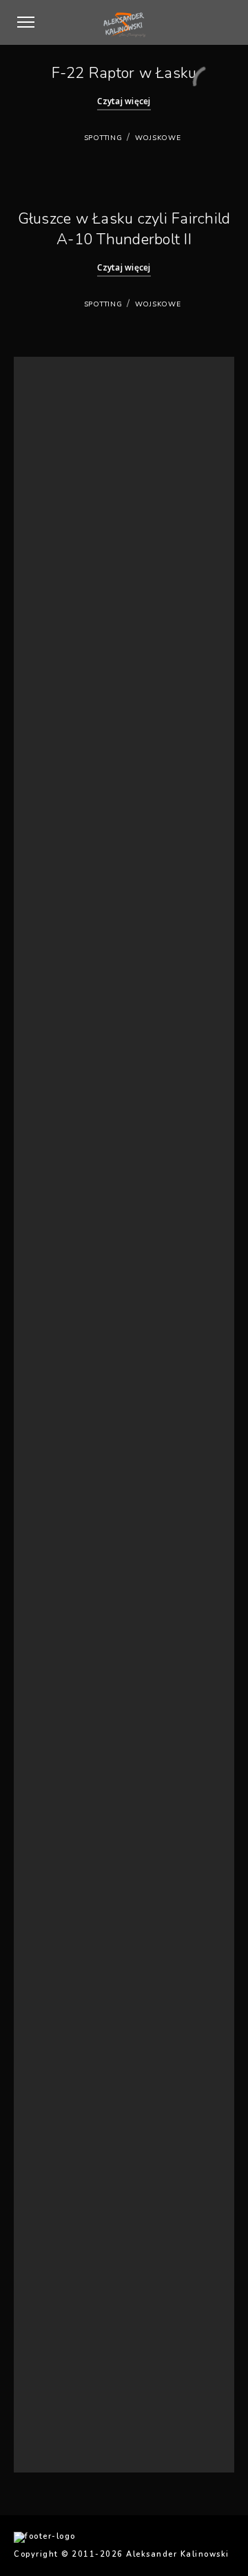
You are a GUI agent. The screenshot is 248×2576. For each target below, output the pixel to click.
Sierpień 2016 (61, 1568)
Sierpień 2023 (61, 899)
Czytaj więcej (124, 101)
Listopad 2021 (62, 1049)
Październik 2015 (68, 1685)
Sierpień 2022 (61, 1016)
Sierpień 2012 (61, 1920)
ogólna (48, 2181)
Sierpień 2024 (61, 798)
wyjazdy (50, 2281)
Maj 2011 (52, 2071)
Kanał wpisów (61, 2375)
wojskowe (158, 138)
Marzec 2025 (59, 731)
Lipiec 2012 (56, 1937)
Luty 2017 (53, 1501)
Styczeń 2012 (60, 2037)
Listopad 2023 (62, 865)
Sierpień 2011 (61, 2054)
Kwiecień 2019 (62, 1200)
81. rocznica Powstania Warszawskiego (110, 463)
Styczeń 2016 (60, 1652)
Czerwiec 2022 (63, 1033)
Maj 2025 (52, 697)
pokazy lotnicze (65, 2198)
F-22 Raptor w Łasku (124, 73)
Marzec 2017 (59, 1485)
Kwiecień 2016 (62, 1619)
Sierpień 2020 (61, 1100)
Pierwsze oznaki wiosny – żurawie (99, 412)
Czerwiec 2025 (63, 681)
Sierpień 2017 (61, 1418)
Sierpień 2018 (61, 1250)
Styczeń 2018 (60, 1334)
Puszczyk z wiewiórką (75, 446)
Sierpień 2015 (61, 1719)
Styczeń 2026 (60, 630)
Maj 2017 (52, 1468)
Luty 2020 (53, 1133)
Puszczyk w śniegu (70, 429)
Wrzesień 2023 (63, 882)
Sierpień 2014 (61, 1803)
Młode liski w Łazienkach (82, 479)
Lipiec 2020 (56, 1116)
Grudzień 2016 (63, 1535)
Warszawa (54, 2248)
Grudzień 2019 (63, 1167)
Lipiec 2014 (56, 1819)
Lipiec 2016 (56, 1585)
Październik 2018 (68, 1217)
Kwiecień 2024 (62, 815)
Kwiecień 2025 (62, 715)
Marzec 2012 (59, 2004)
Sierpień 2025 (61, 664)
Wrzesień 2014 (63, 1786)
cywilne (49, 2147)
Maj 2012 (52, 1970)
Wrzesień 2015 (63, 1702)
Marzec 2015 (59, 1769)
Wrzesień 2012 (63, 1904)
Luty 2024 (53, 832)
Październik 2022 (68, 982)
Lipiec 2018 (56, 1267)
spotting (103, 138)
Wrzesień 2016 (63, 1552)
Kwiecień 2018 (62, 1300)
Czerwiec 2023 (63, 915)
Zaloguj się (56, 2358)
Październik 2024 (68, 781)
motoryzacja (59, 2164)
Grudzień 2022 (63, 966)
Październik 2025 (68, 648)
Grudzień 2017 (63, 1351)
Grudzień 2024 (63, 765)
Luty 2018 (53, 1317)
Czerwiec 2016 (63, 1602)
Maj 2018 (52, 1284)
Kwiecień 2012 (62, 1987)
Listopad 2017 (62, 1367)
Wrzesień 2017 (63, 1401)
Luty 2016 (53, 1635)
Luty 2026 (53, 614)
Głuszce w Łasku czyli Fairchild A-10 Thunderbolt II (124, 229)
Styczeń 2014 (60, 1853)
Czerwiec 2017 (63, 1451)
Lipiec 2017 (56, 1434)
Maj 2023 (52, 932)
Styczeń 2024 (60, 848)
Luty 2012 (53, 2020)
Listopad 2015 (62, 1669)
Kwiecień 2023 (62, 948)
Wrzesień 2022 (63, 999)
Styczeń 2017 (60, 1518)
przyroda (53, 2214)
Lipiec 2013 (56, 1870)
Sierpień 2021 (61, 1066)
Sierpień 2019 (61, 1183)
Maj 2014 (52, 1837)
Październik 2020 (68, 1083)
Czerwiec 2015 (63, 1752)
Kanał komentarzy (69, 2391)
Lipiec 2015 (56, 1736)
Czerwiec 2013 (63, 1886)
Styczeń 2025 (60, 748)
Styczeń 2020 (60, 1150)
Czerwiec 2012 (63, 1953)
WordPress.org (64, 2408)
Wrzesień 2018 (63, 1233)
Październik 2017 (68, 1384)
